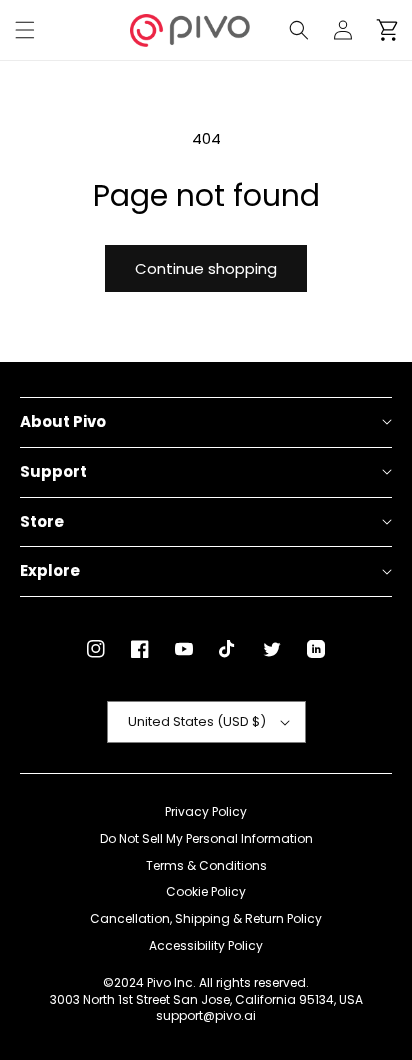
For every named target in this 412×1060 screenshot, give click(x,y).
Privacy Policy (206, 812)
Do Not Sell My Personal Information (206, 839)
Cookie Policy (206, 892)
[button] (25, 30)
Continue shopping (206, 268)
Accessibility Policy (206, 946)
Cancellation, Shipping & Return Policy (206, 919)
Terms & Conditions (206, 866)
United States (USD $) (197, 721)
